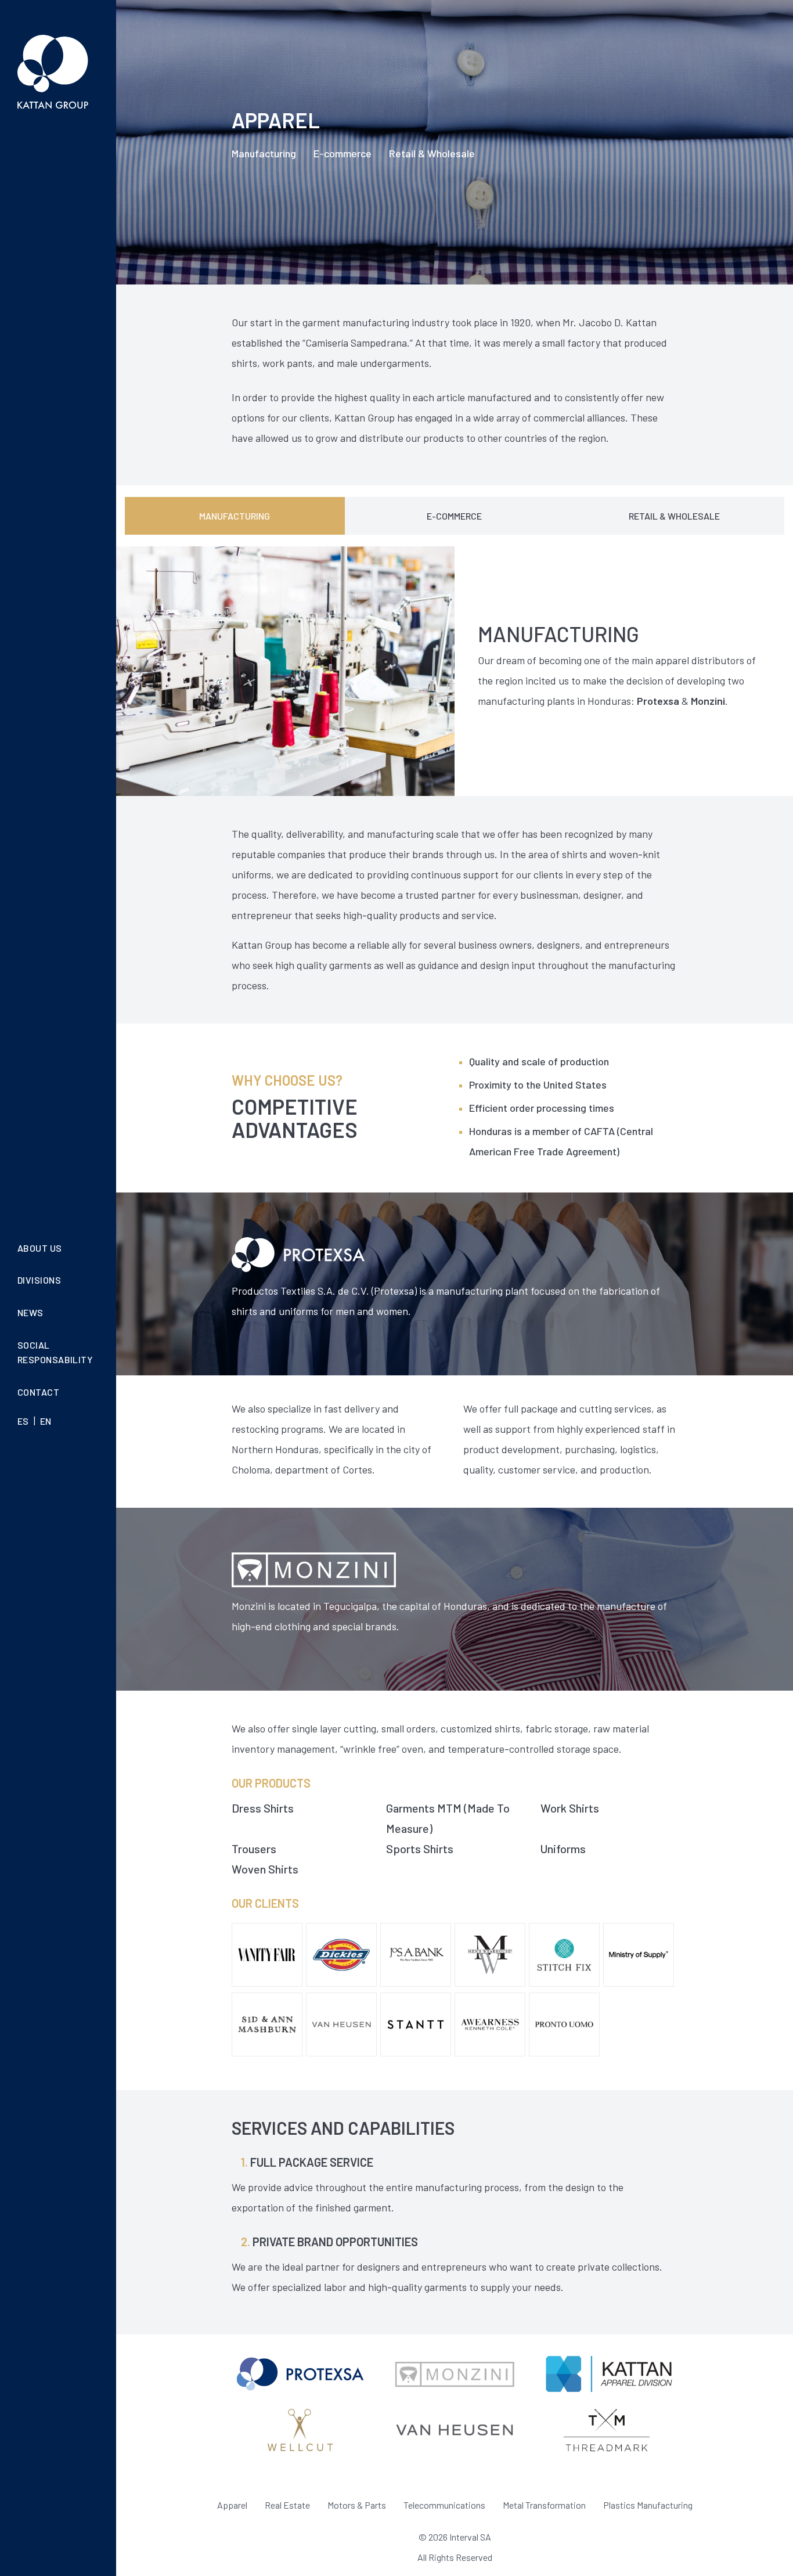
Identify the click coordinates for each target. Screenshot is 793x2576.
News (30, 1312)
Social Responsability (55, 1352)
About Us (40, 1248)
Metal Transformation (544, 2505)
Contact (38, 1392)
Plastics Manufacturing (648, 2505)
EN (46, 1422)
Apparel (232, 2505)
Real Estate (287, 2505)
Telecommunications (444, 2505)
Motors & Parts (357, 2505)
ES (23, 1422)
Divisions (39, 1280)
